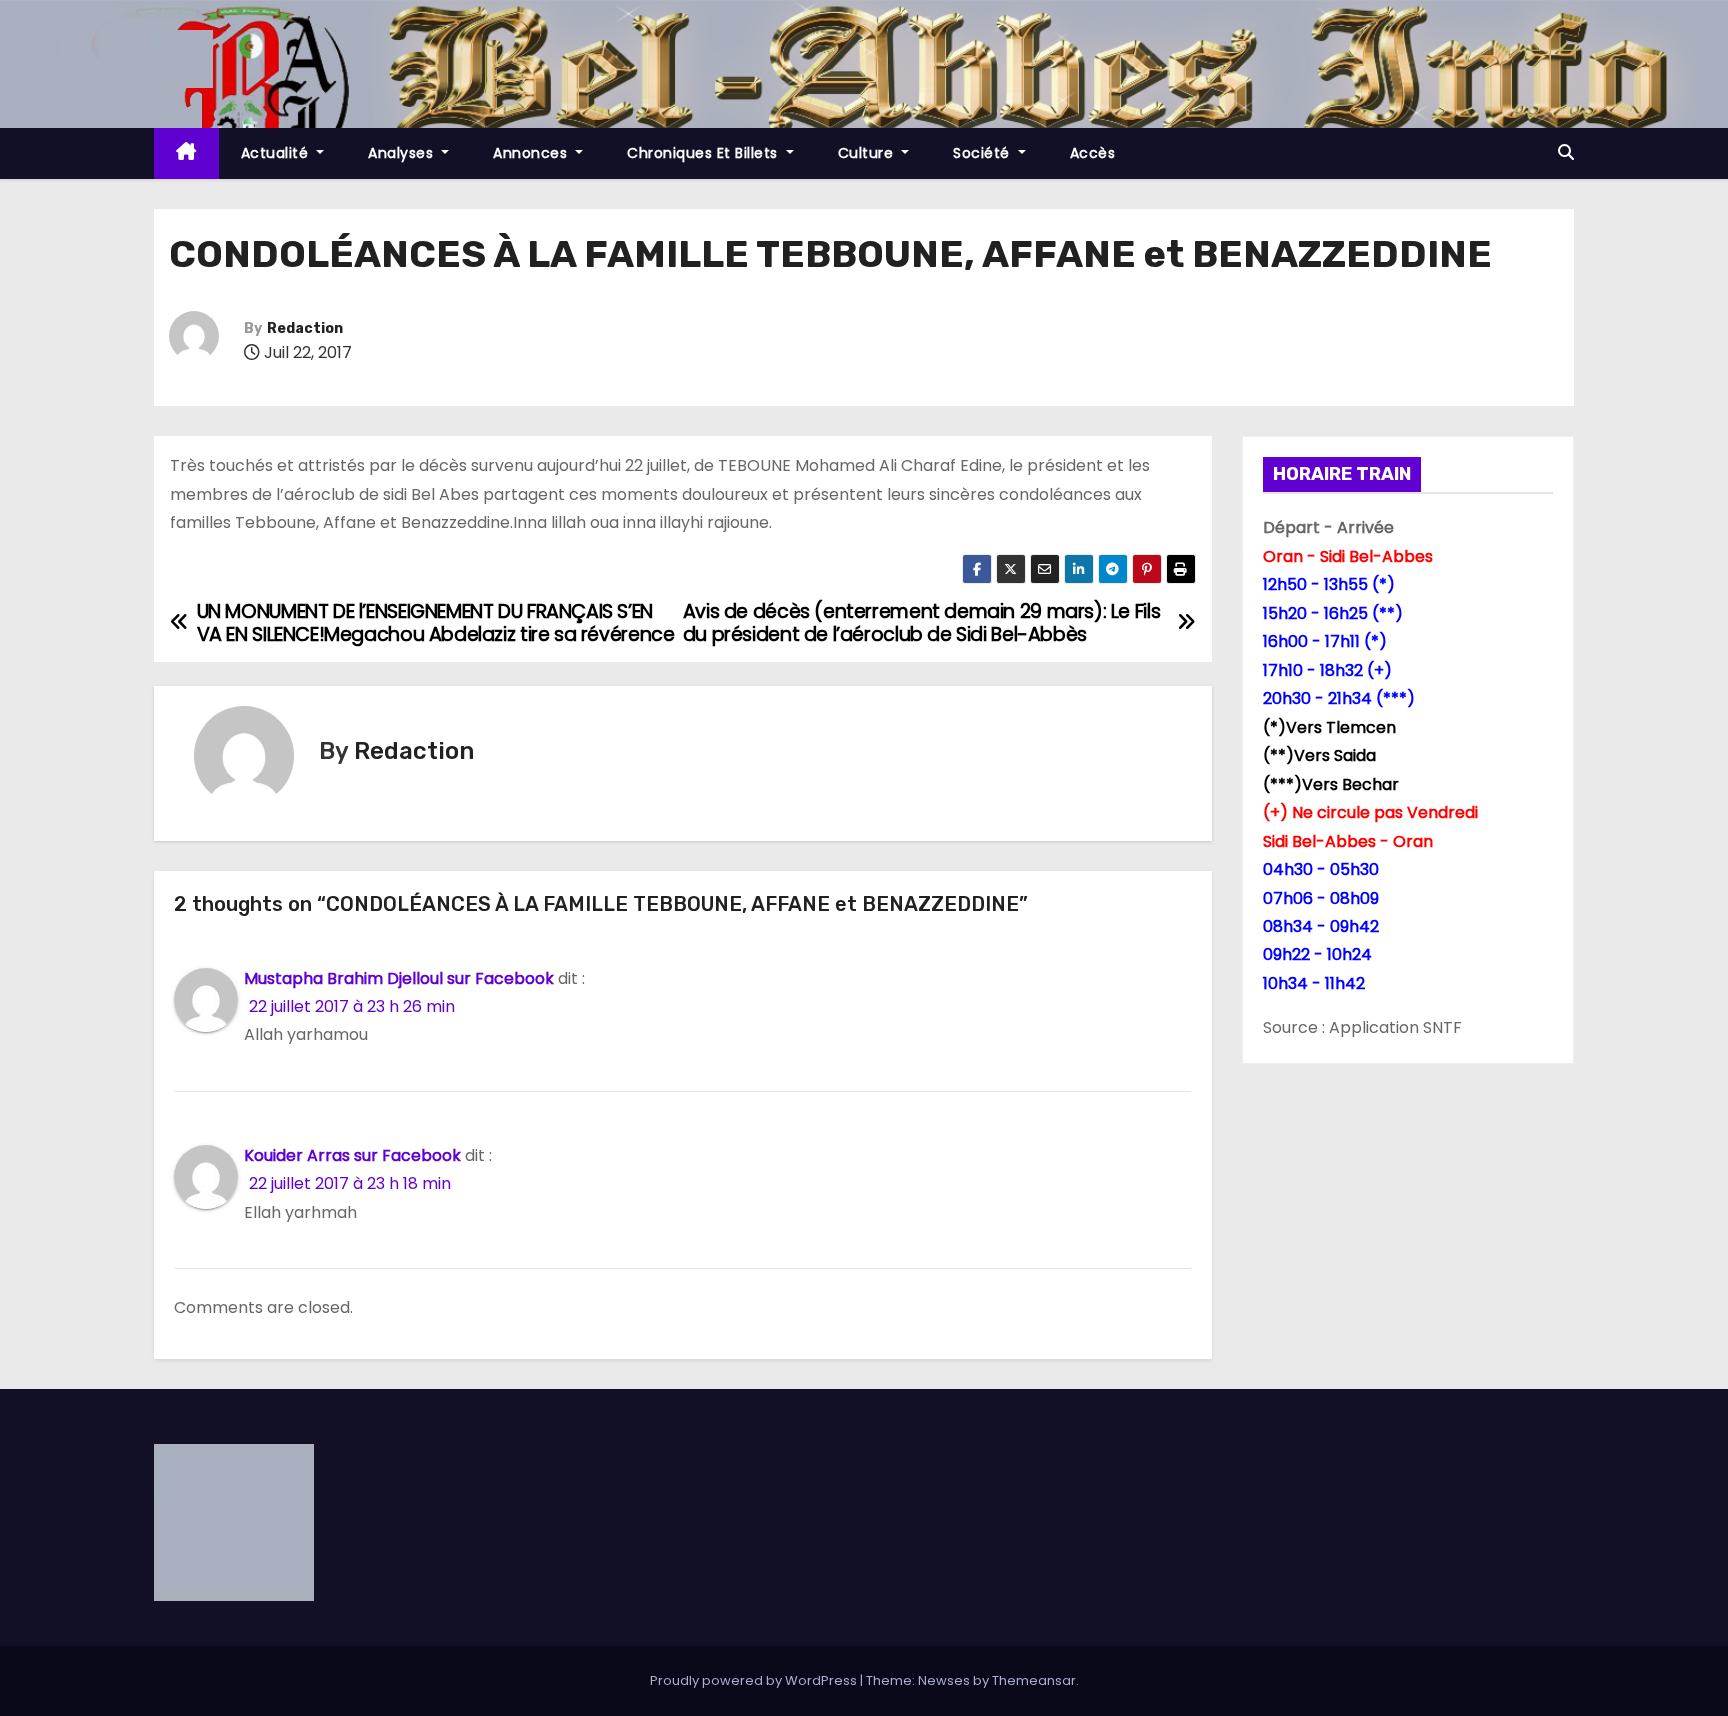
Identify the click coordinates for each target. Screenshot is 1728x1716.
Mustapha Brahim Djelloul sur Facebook (399, 978)
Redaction (305, 328)
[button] (1566, 152)
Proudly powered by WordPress (755, 1680)
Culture (868, 153)
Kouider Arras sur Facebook (352, 1155)
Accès (1093, 153)
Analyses (403, 153)
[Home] (186, 153)
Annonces (532, 153)
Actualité (277, 153)
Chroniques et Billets (704, 153)
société (983, 153)
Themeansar (1034, 1680)
